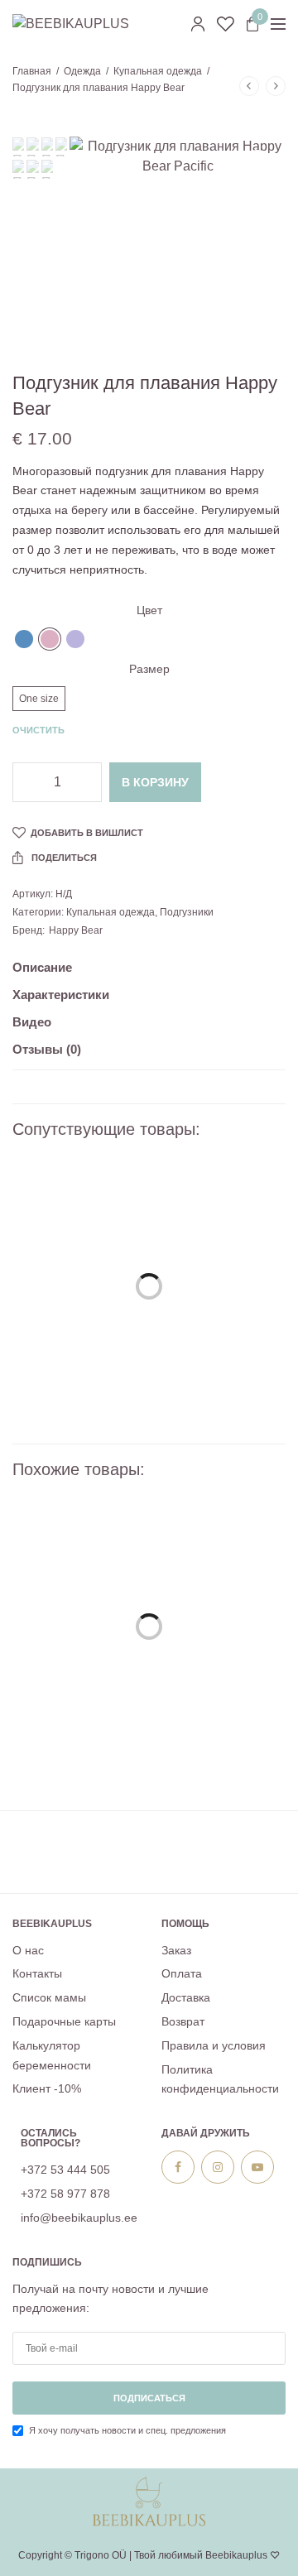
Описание (42, 968)
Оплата (182, 1974)
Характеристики (61, 995)
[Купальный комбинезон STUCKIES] (149, 1299)
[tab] (149, 975)
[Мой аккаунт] (198, 24)
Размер (149, 669)
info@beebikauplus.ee (79, 2218)
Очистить (38, 730)
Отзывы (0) (47, 1050)
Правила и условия (214, 2045)
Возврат (183, 2021)
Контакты (37, 1974)
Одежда (82, 71)
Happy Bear (76, 930)
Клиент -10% (47, 2089)
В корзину (155, 782)
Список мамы (49, 1998)
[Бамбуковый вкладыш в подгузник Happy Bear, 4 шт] (149, 1639)
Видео (32, 1022)
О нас (28, 1950)
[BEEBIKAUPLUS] (71, 24)
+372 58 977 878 (65, 2194)
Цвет (149, 610)
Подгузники (187, 912)
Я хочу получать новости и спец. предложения (127, 2431)
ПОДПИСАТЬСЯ (149, 2399)
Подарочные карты (64, 2021)
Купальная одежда (158, 71)
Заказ (176, 1950)
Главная (32, 71)
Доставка (186, 1998)
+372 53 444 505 (65, 2170)
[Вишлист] (226, 24)
